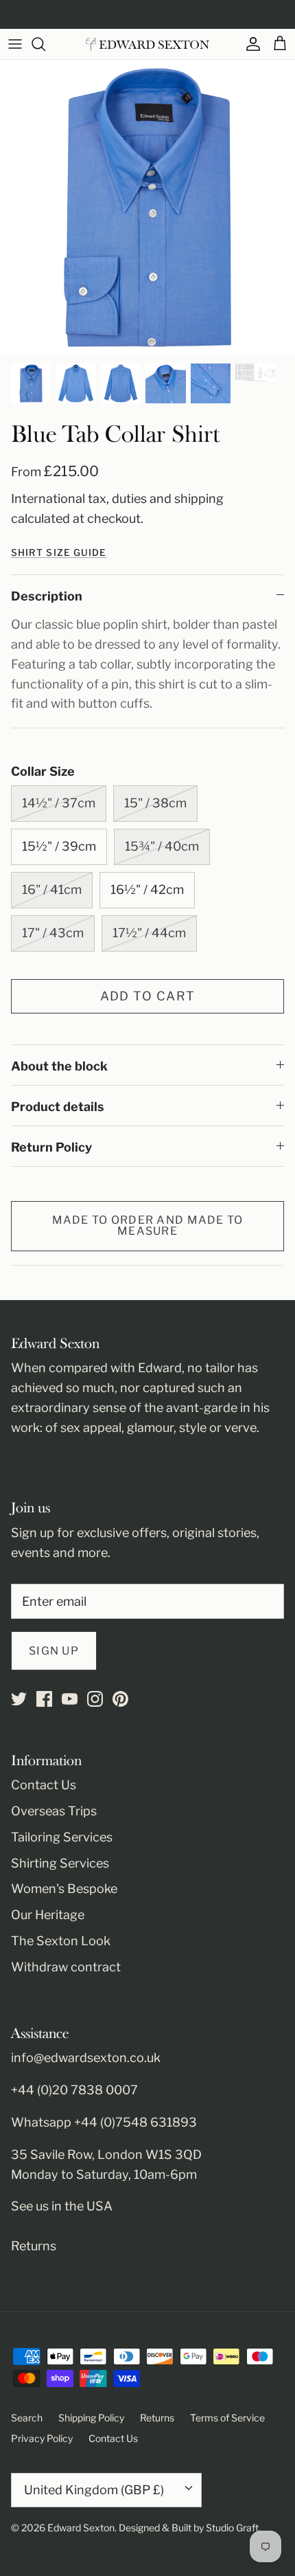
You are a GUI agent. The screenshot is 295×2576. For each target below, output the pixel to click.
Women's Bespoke (64, 1889)
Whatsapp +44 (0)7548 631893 (104, 2122)
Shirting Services (60, 1863)
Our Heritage (48, 1915)
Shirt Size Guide (59, 552)
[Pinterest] (120, 1699)
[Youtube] (70, 1699)
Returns (34, 2246)
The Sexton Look (61, 1941)
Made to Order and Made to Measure (148, 1225)
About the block (59, 1066)
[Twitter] (19, 1699)
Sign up (54, 1651)
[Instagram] (95, 1699)
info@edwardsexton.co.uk (86, 2058)
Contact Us (44, 1785)
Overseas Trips (54, 1811)
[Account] (250, 44)
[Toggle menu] (15, 44)
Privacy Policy (42, 2438)
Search (27, 2418)
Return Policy (51, 1147)
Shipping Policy (91, 2418)
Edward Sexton (81, 2528)
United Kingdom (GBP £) (94, 2490)
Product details (58, 1107)
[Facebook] (44, 1699)
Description (47, 596)
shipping (199, 499)
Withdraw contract (66, 1967)
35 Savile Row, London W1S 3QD (106, 2154)
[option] (147, 208)
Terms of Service (227, 2418)
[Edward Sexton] (147, 44)
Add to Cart (148, 996)
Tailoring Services (62, 1837)
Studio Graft (232, 2528)
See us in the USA (62, 2206)
